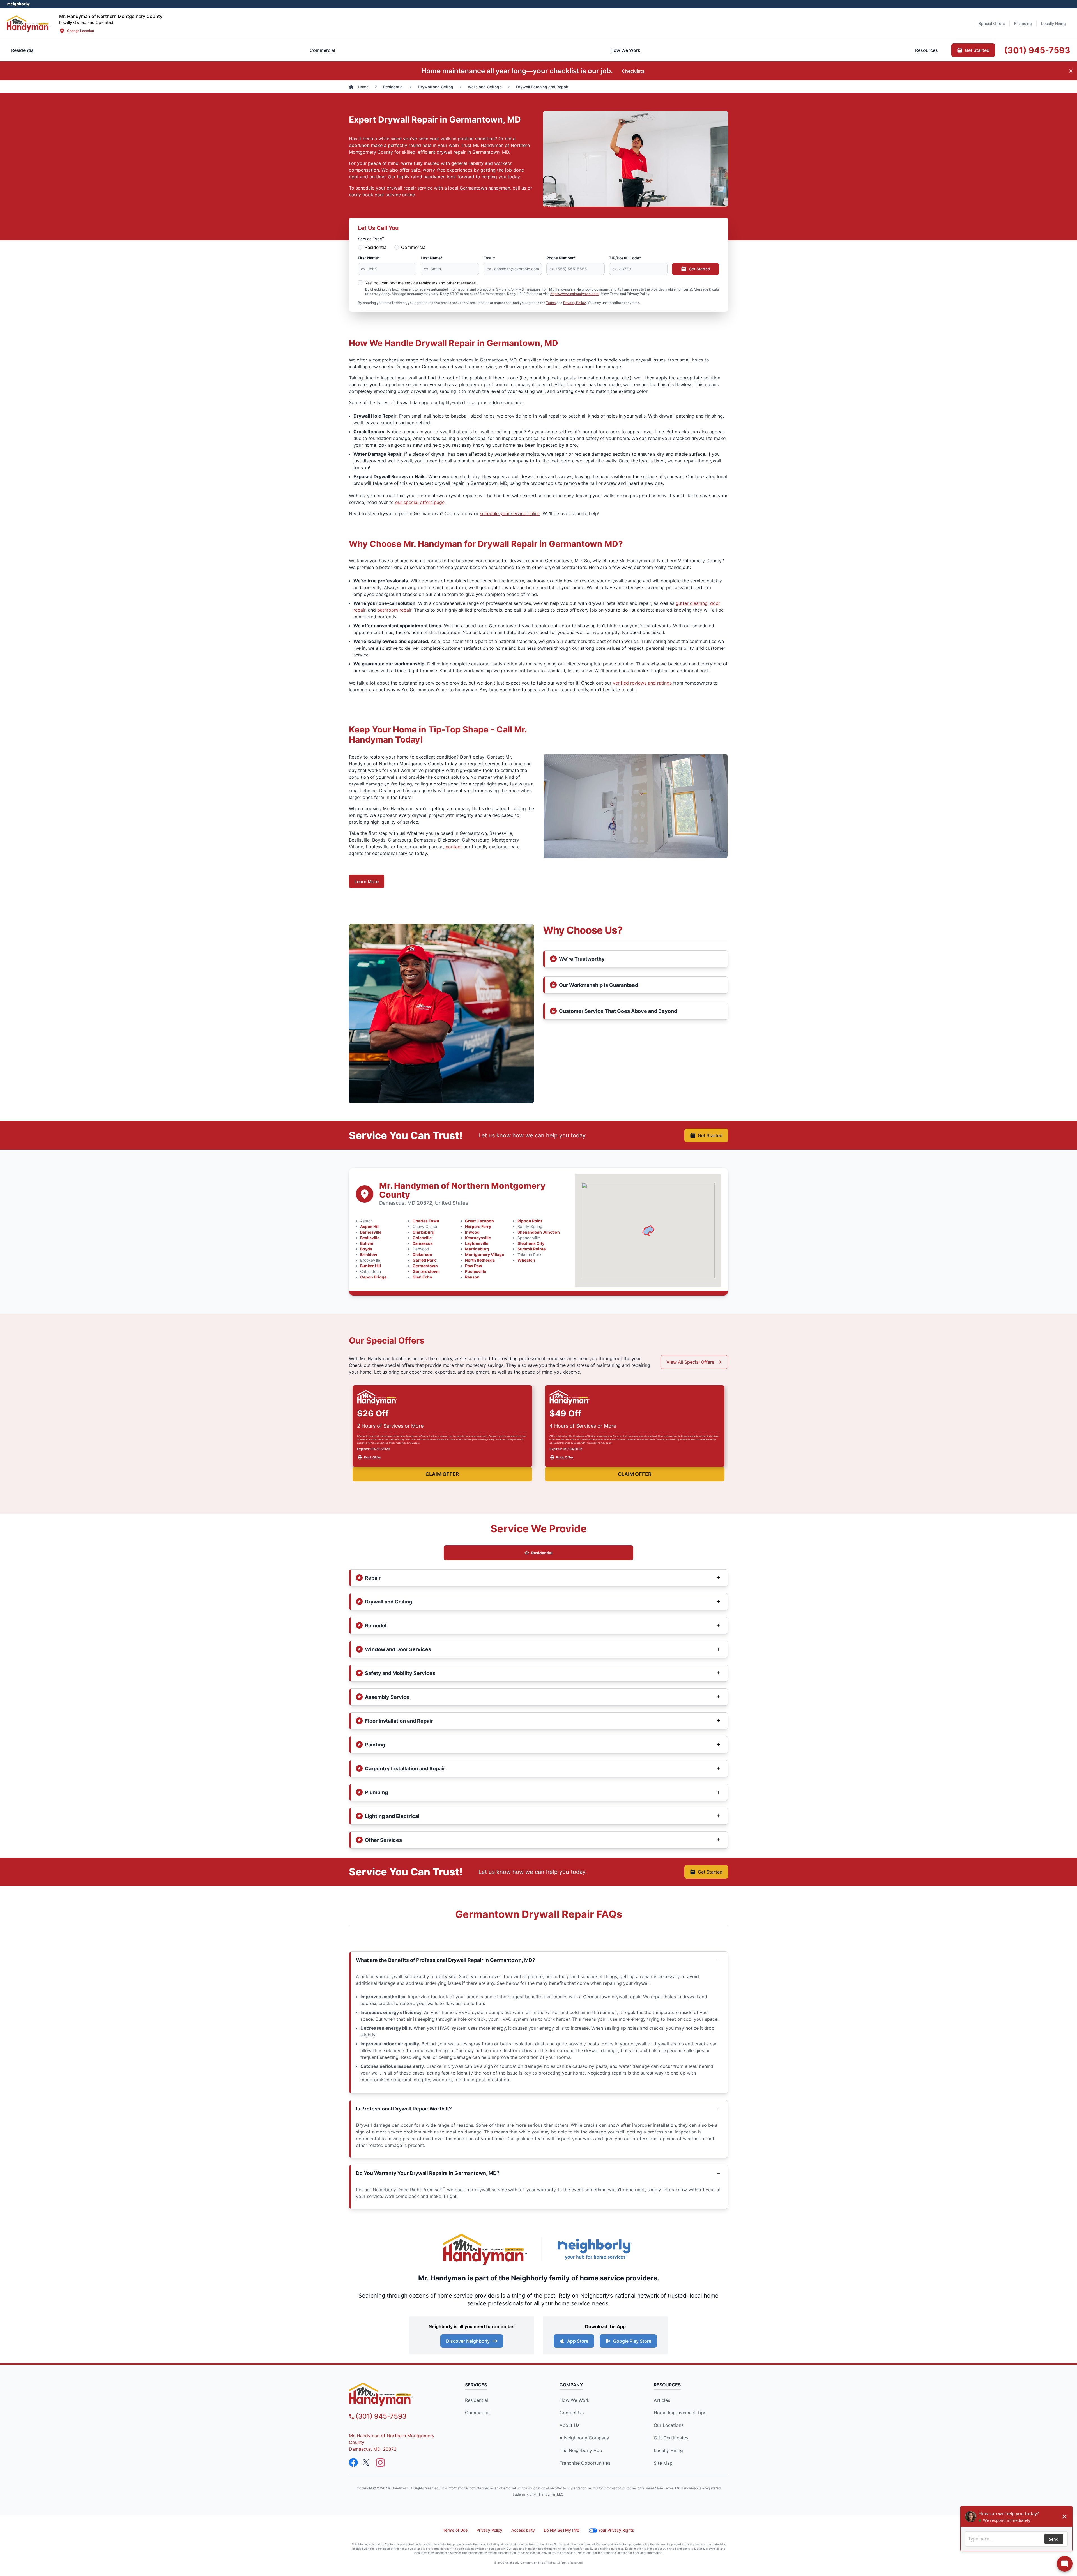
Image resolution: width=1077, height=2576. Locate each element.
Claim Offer (442, 1474)
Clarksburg (424, 1232)
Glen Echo (422, 1277)
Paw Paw (474, 1266)
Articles (662, 2400)
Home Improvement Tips (680, 2413)
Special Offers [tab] (992, 23)
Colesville (422, 1238)
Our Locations (669, 2425)
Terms (551, 303)
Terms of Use (455, 2530)
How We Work (575, 2400)
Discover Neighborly (468, 2341)
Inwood (472, 1232)
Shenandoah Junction (539, 1232)
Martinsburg (477, 1249)
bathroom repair (394, 610)
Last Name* (432, 258)
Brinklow (369, 1254)
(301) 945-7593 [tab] (1037, 50)
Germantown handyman (485, 188)
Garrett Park (424, 1260)
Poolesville (476, 1271)
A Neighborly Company (584, 2438)
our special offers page (420, 502)
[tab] (322, 50)
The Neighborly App (581, 2450)
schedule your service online (510, 513)
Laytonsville (477, 1243)
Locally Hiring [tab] (1053, 23)
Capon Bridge (373, 1277)
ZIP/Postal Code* (625, 258)
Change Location (80, 31)
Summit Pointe (531, 1249)
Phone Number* (561, 258)
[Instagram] (380, 2462)
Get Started (699, 269)
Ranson (472, 1277)
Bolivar (367, 1243)
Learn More (367, 881)
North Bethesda (480, 1260)
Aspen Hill (370, 1226)
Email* (489, 258)
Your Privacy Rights (616, 2530)
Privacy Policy (575, 303)
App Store (578, 2341)
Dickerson (422, 1254)
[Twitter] (367, 2462)
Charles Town (426, 1221)
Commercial (414, 247)
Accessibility (523, 2530)
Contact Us (572, 2413)
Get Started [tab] (977, 50)
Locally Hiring (668, 2450)
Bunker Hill (370, 1266)
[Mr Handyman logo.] (28, 23)
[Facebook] (353, 2462)
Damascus (423, 1243)
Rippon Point (530, 1221)
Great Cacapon (479, 1221)
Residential (376, 247)
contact (454, 847)
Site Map (663, 2463)
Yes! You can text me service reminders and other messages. (421, 283)
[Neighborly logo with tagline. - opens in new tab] (595, 2249)
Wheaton (526, 1260)
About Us (569, 2425)
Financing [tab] (1023, 23)
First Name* (369, 258)
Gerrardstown (426, 1271)
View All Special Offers (690, 1362)
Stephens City (531, 1243)
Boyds (366, 1249)
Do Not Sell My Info (561, 2530)
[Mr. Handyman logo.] (485, 2249)
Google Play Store (632, 2341)
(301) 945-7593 (381, 2416)
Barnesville (371, 1232)
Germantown (425, 1266)
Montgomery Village (485, 1254)
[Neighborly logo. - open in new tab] (18, 4)
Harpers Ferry (478, 1226)
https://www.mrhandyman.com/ (575, 294)
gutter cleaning (692, 603)
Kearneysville (478, 1238)
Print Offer (372, 1457)
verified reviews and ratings (642, 683)
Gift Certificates (671, 2438)
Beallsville (370, 1238)
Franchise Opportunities (585, 2463)
